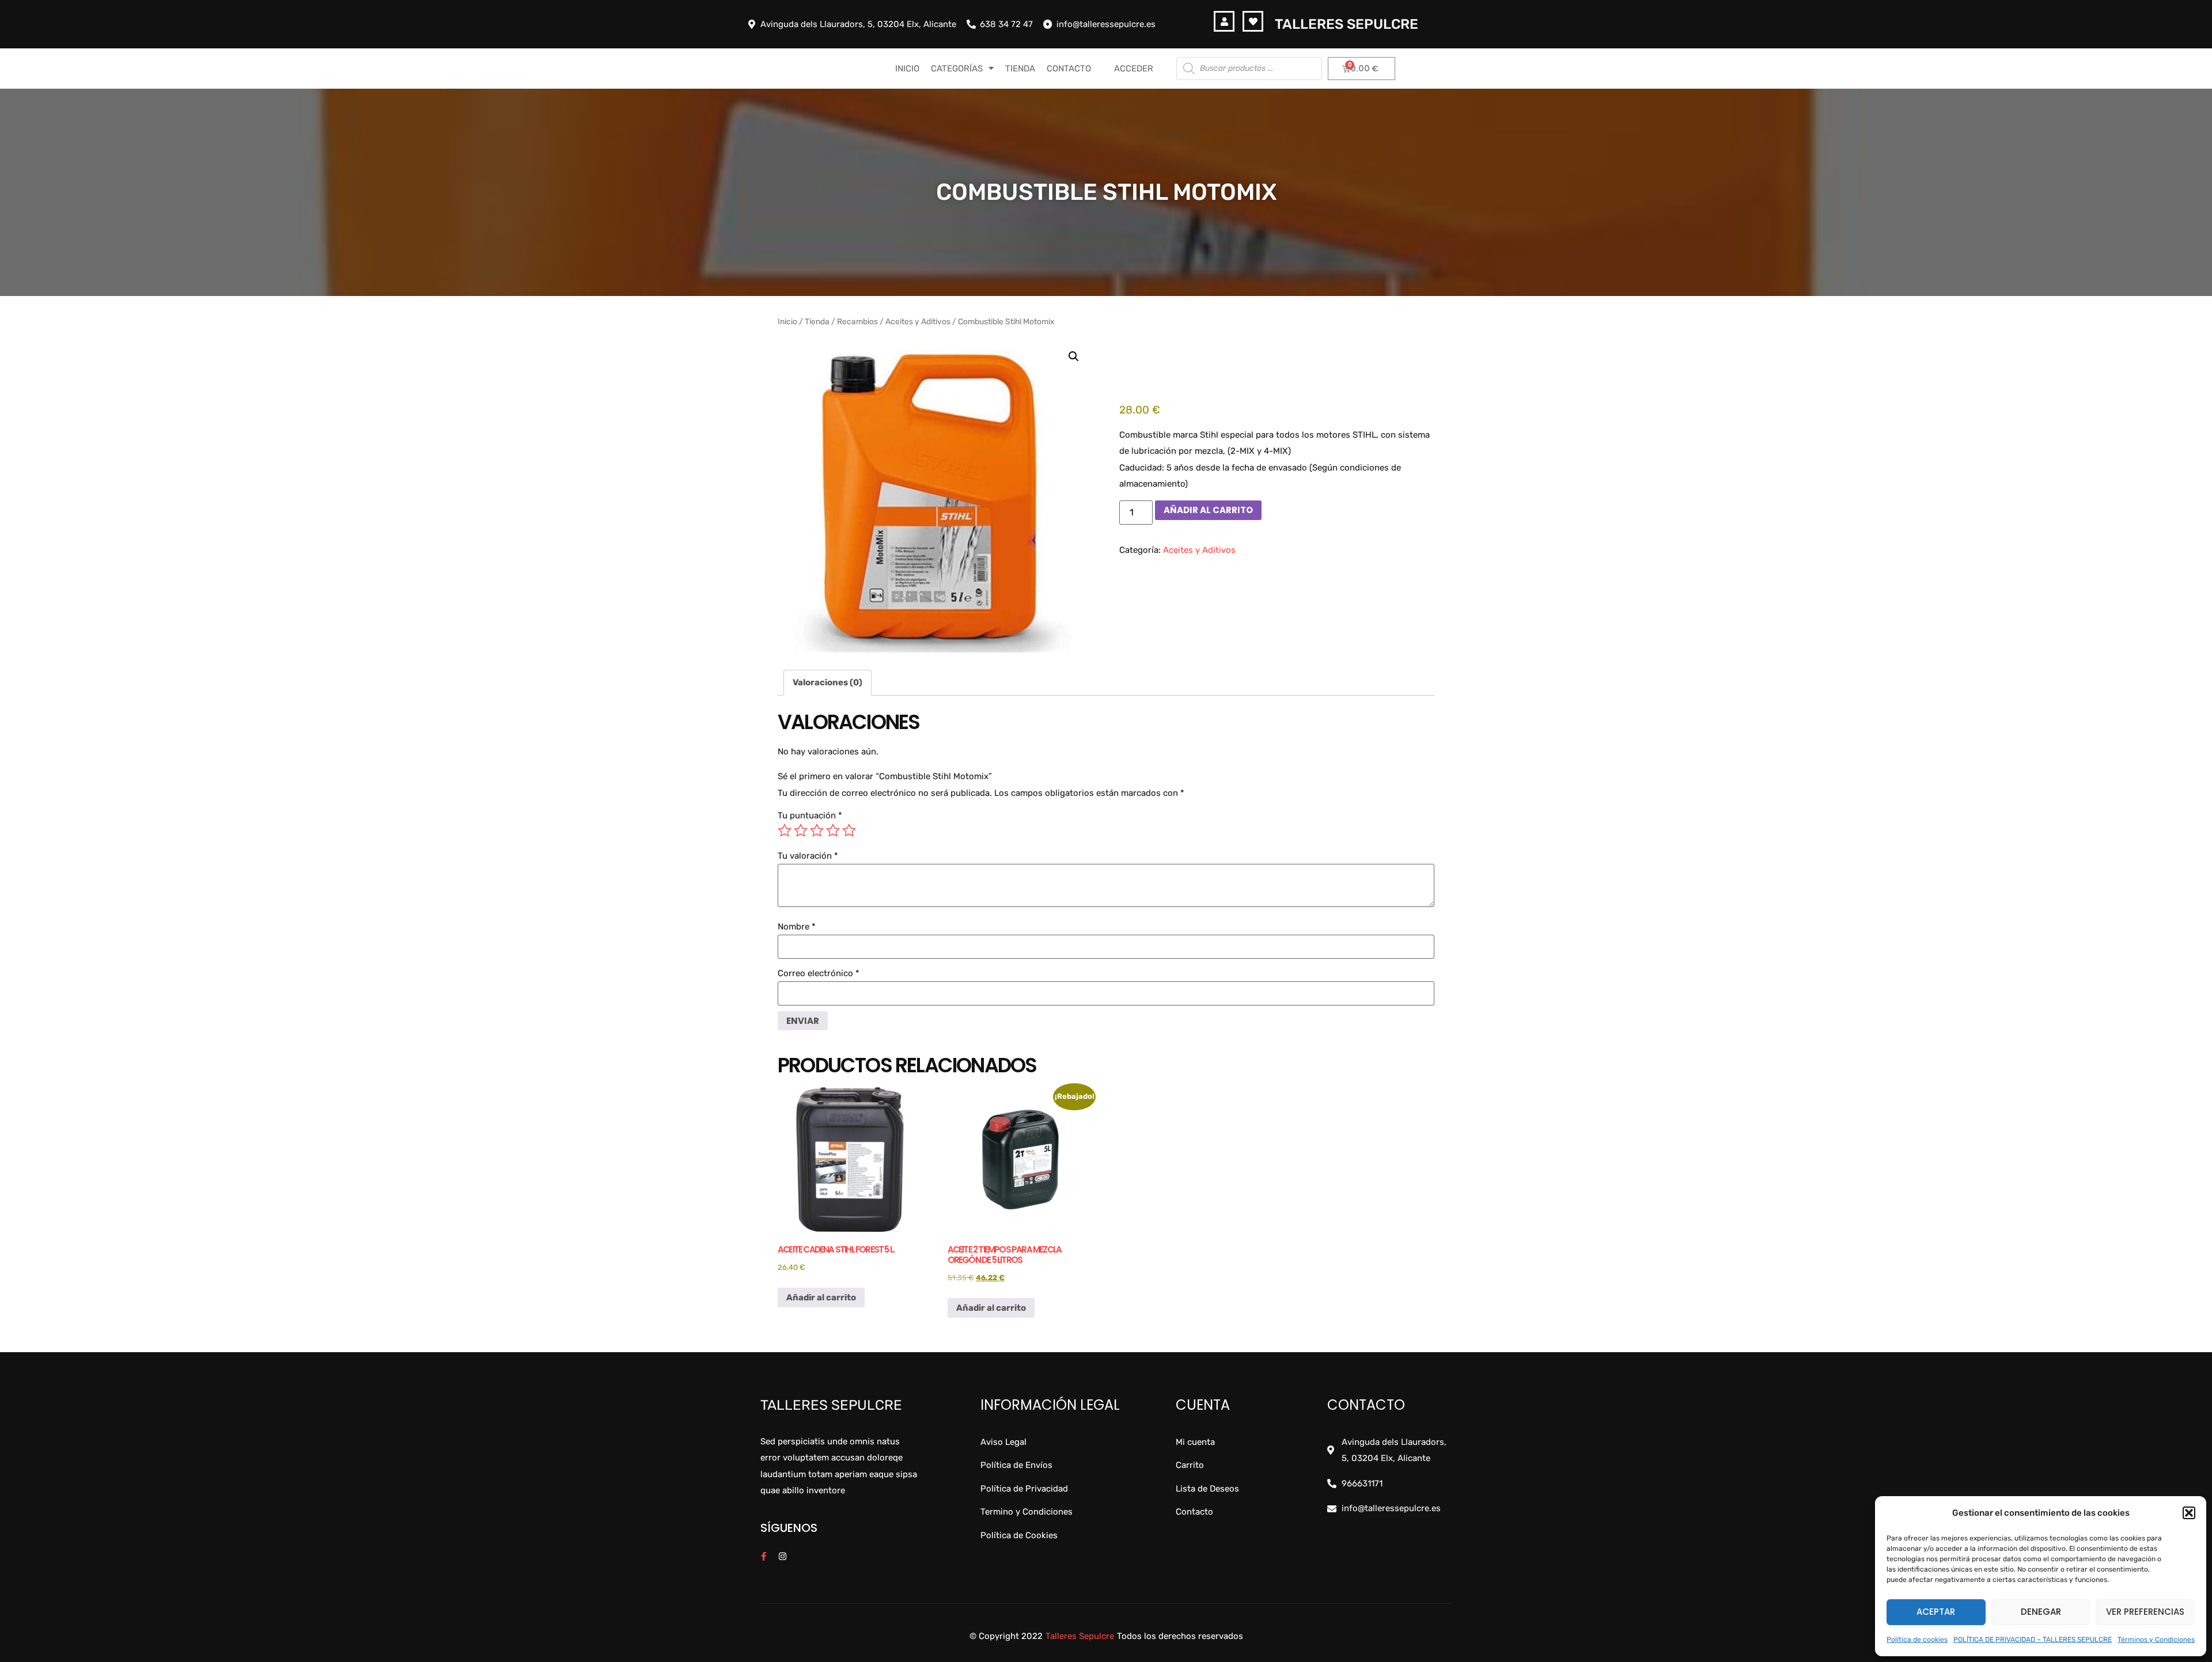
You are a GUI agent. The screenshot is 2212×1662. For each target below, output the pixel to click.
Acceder (1134, 69)
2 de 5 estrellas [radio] (801, 830)
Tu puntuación (810, 816)
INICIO (907, 69)
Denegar (2041, 1612)
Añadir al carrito (1208, 510)
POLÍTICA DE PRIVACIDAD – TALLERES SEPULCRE (2033, 1640)
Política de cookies (1917, 1640)
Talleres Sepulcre (1346, 24)
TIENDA (1020, 69)
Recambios (857, 321)
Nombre (797, 927)
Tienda (817, 321)
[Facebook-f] (764, 1556)
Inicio (787, 321)
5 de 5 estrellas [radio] (849, 830)
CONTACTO (1069, 69)
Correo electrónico (819, 974)
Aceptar (1936, 1612)
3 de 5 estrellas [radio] (817, 830)
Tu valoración (808, 856)
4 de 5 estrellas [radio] (833, 830)
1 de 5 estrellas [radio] (785, 830)
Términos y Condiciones (2156, 1640)
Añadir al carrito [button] (821, 1297)
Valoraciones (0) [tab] (827, 682)
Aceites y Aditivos (918, 321)
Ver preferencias (2145, 1612)
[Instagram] (783, 1556)
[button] (2189, 1513)
